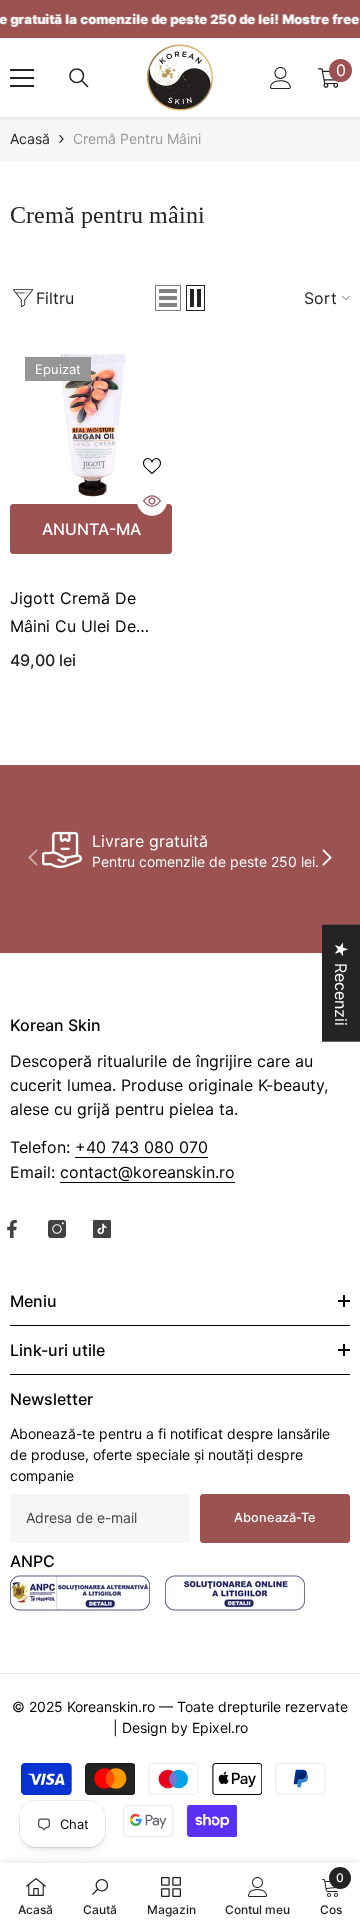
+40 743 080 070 (141, 1147)
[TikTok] (102, 1229)
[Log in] (281, 78)
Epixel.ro (220, 1727)
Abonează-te (275, 1517)
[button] (168, 298)
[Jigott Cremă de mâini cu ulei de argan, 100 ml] (91, 423)
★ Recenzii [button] (341, 982)
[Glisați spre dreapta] (326, 859)
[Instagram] (57, 1229)
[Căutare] (79, 78)
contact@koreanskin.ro (147, 1172)
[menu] (22, 78)
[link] (180, 850)
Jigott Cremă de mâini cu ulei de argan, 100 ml (73, 614)
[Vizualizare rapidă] (152, 501)
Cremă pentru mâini (137, 138)
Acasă (30, 138)
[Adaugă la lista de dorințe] (152, 466)
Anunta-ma (91, 529)
